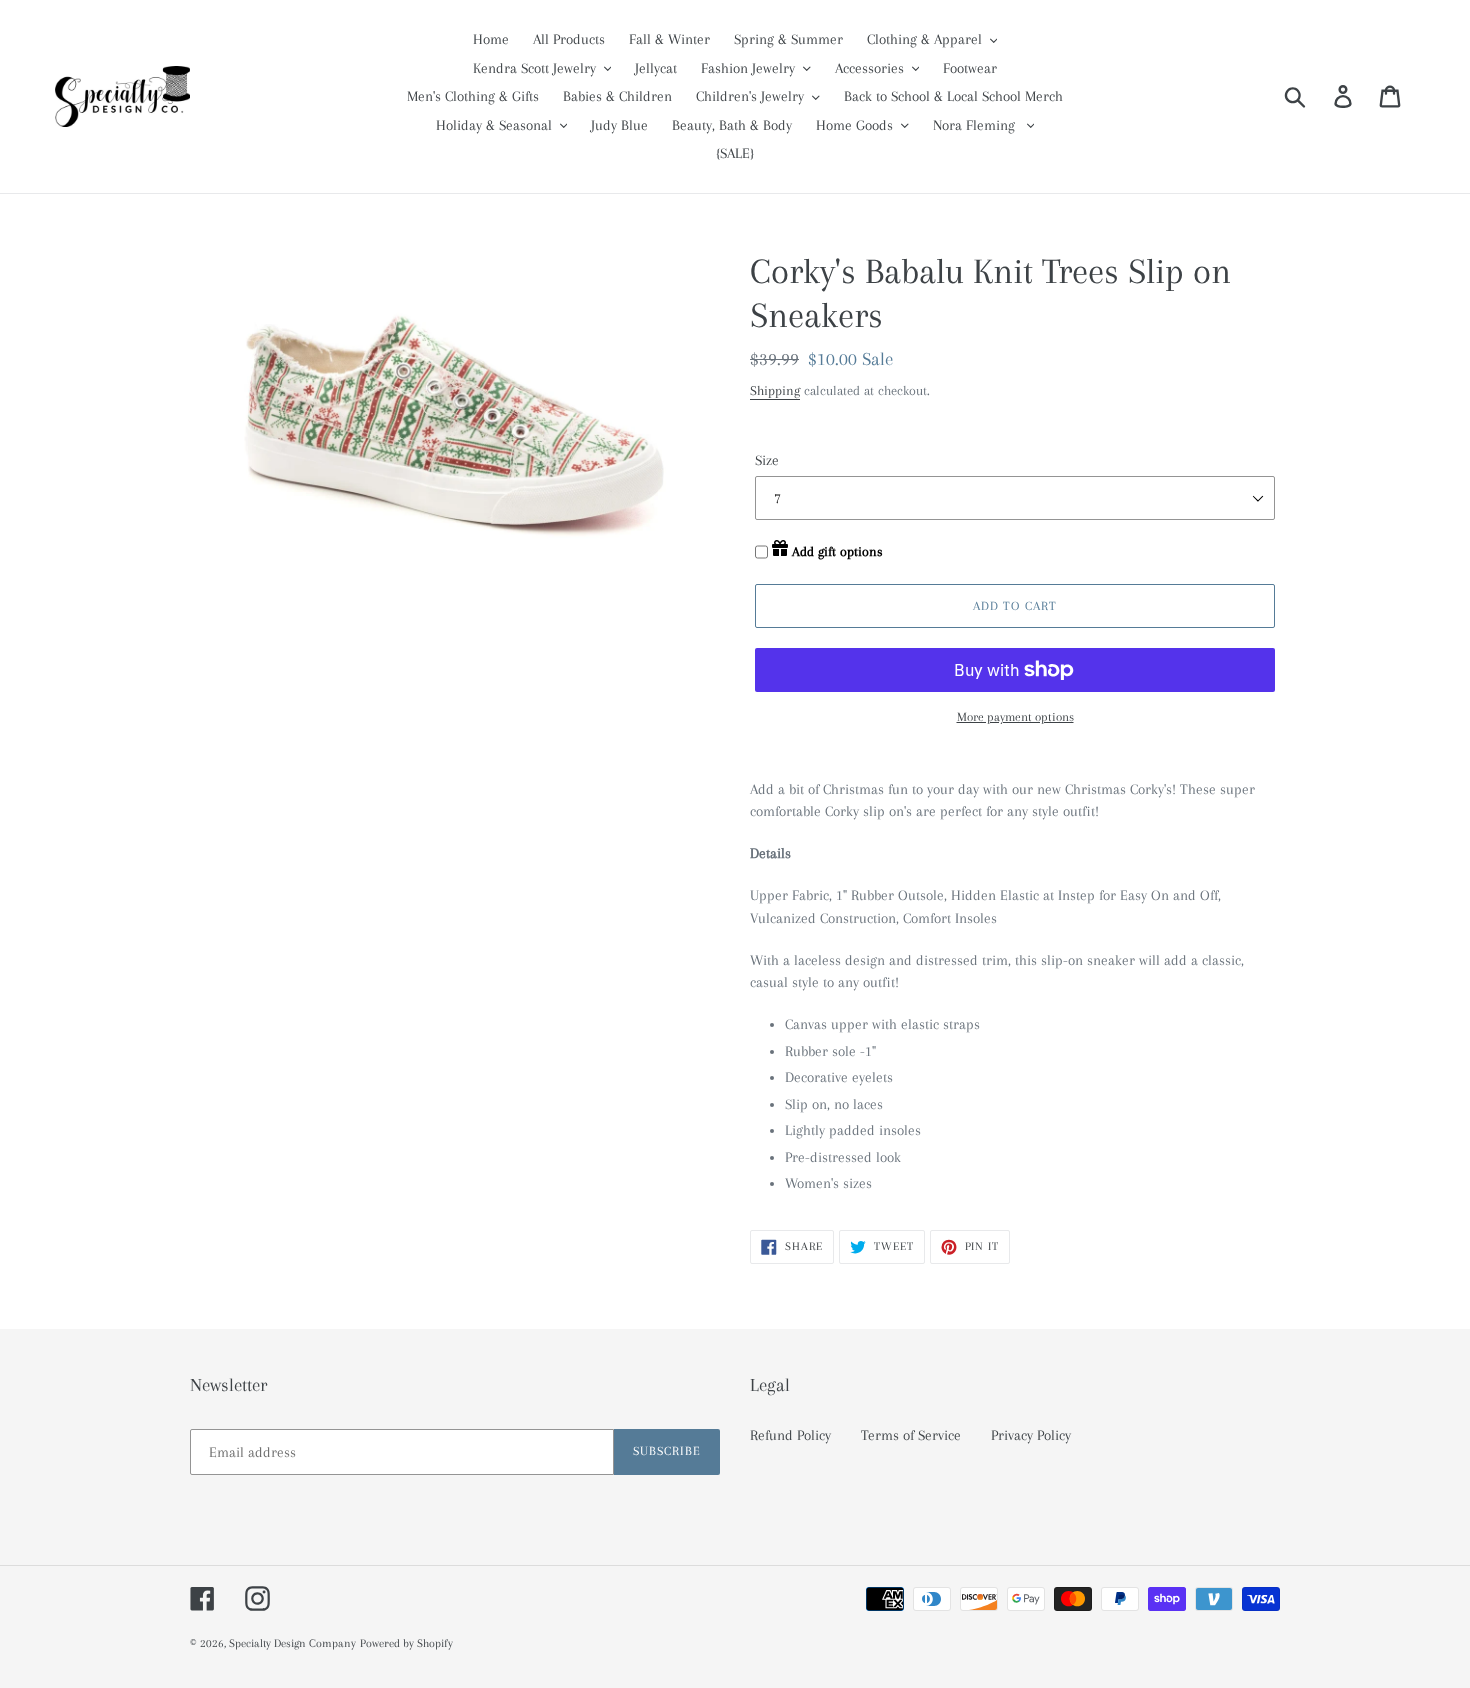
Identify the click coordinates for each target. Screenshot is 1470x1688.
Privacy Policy (1031, 1435)
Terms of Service (911, 1435)
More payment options (1015, 717)
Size (767, 460)
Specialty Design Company (292, 1643)
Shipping (775, 390)
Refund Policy (790, 1435)
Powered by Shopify (406, 1643)
